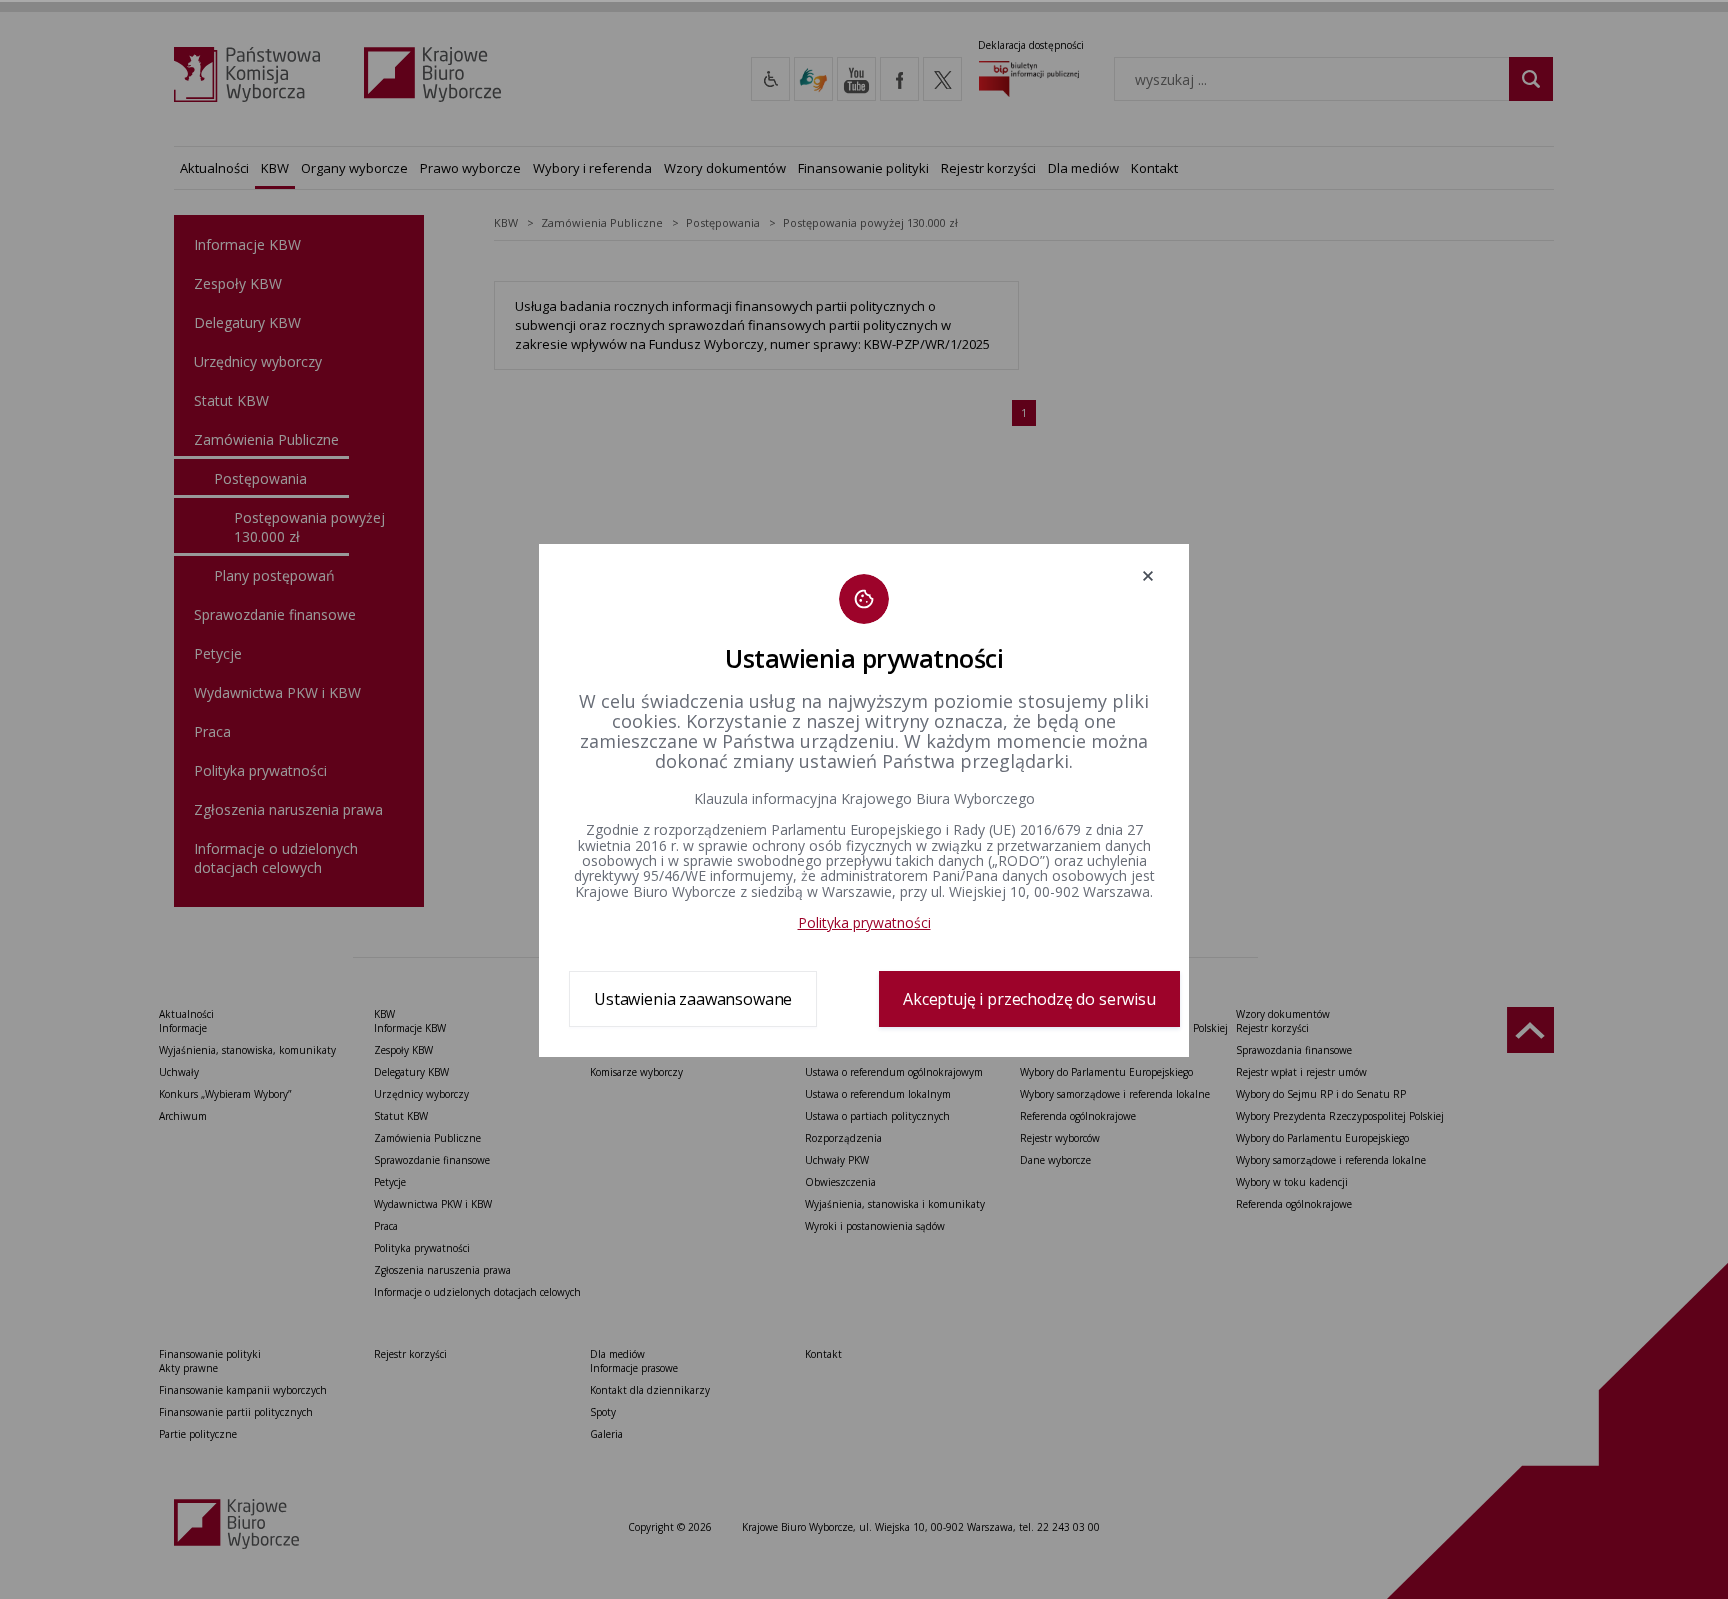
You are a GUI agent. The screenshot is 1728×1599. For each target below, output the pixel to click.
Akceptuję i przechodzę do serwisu (1029, 999)
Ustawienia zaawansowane (693, 999)
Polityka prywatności (864, 922)
